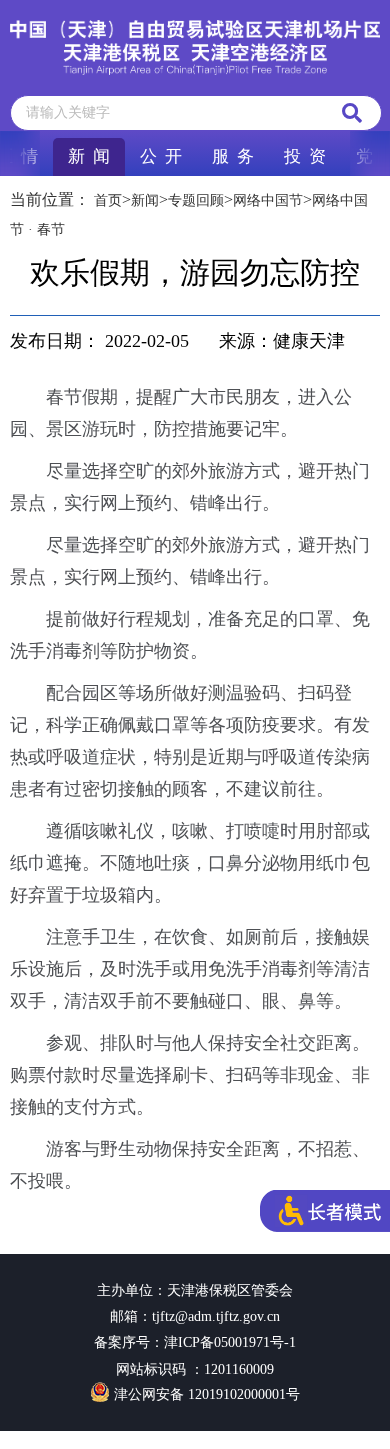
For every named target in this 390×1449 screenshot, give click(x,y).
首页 (108, 200)
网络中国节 (268, 200)
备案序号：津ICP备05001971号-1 (195, 1342)
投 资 (305, 156)
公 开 (161, 156)
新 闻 (89, 156)
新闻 (145, 200)
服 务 (233, 156)
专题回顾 (196, 200)
